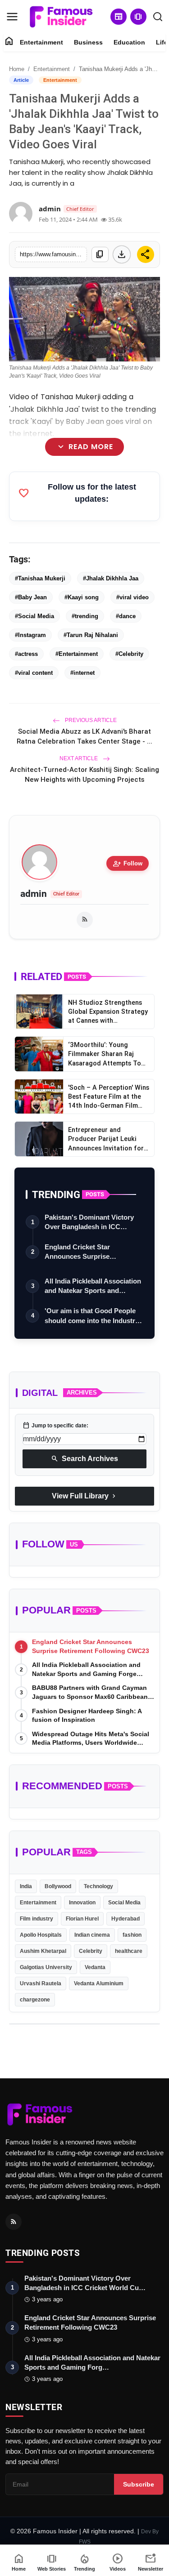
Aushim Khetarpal (43, 1951)
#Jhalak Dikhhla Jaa (111, 578)
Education (129, 42)
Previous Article (90, 720)
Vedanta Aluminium (99, 1983)
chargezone (35, 2000)
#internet (82, 673)
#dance (126, 616)
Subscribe (139, 2484)
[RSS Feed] (85, 920)
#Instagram (30, 635)
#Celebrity (129, 654)
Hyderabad (126, 1919)
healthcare (129, 1951)
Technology (98, 1886)
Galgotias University (46, 1967)
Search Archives (84, 1459)
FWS (85, 2542)
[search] (158, 17)
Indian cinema (92, 1935)
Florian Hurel (82, 1919)
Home (17, 69)
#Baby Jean (31, 597)
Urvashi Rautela (41, 1983)
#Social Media (34, 616)
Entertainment (41, 42)
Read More (84, 447)
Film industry (37, 1919)
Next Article (79, 758)
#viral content (34, 673)
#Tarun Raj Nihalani (91, 635)
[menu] (12, 17)
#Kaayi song (82, 597)
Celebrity (91, 1951)
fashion (132, 1935)
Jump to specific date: (55, 1426)
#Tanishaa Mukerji (40, 578)
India (26, 1886)
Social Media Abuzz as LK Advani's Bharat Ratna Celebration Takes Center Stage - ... (84, 736)
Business (88, 42)
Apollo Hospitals (41, 1935)
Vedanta (95, 1967)
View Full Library (85, 1496)
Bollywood (58, 1886)
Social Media (124, 1903)
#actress (26, 654)
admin (34, 894)
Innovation (82, 1903)
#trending (85, 616)
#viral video (132, 597)
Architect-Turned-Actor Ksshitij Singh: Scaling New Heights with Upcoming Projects (84, 774)
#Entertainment (77, 654)
